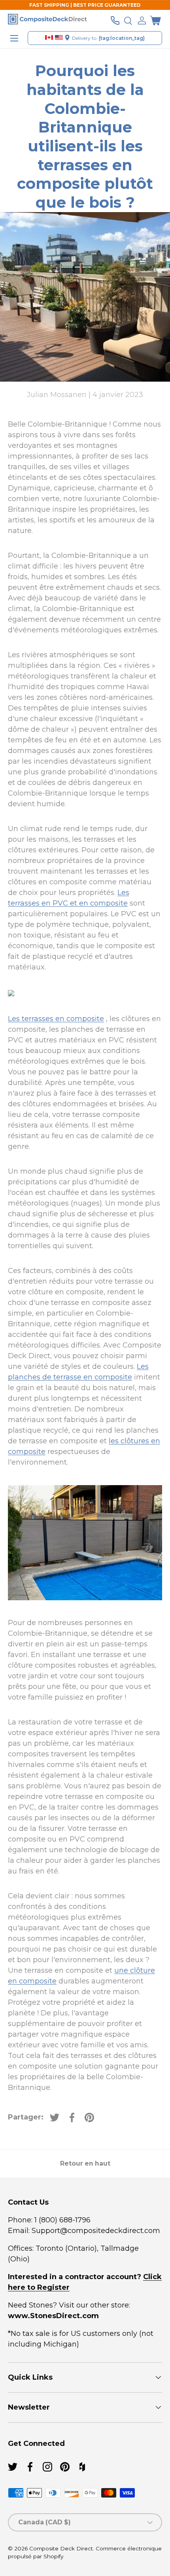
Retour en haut (85, 2163)
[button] (155, 21)
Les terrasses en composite (56, 1019)
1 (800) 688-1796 (61, 2220)
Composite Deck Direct (61, 2548)
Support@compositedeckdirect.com (96, 2231)
